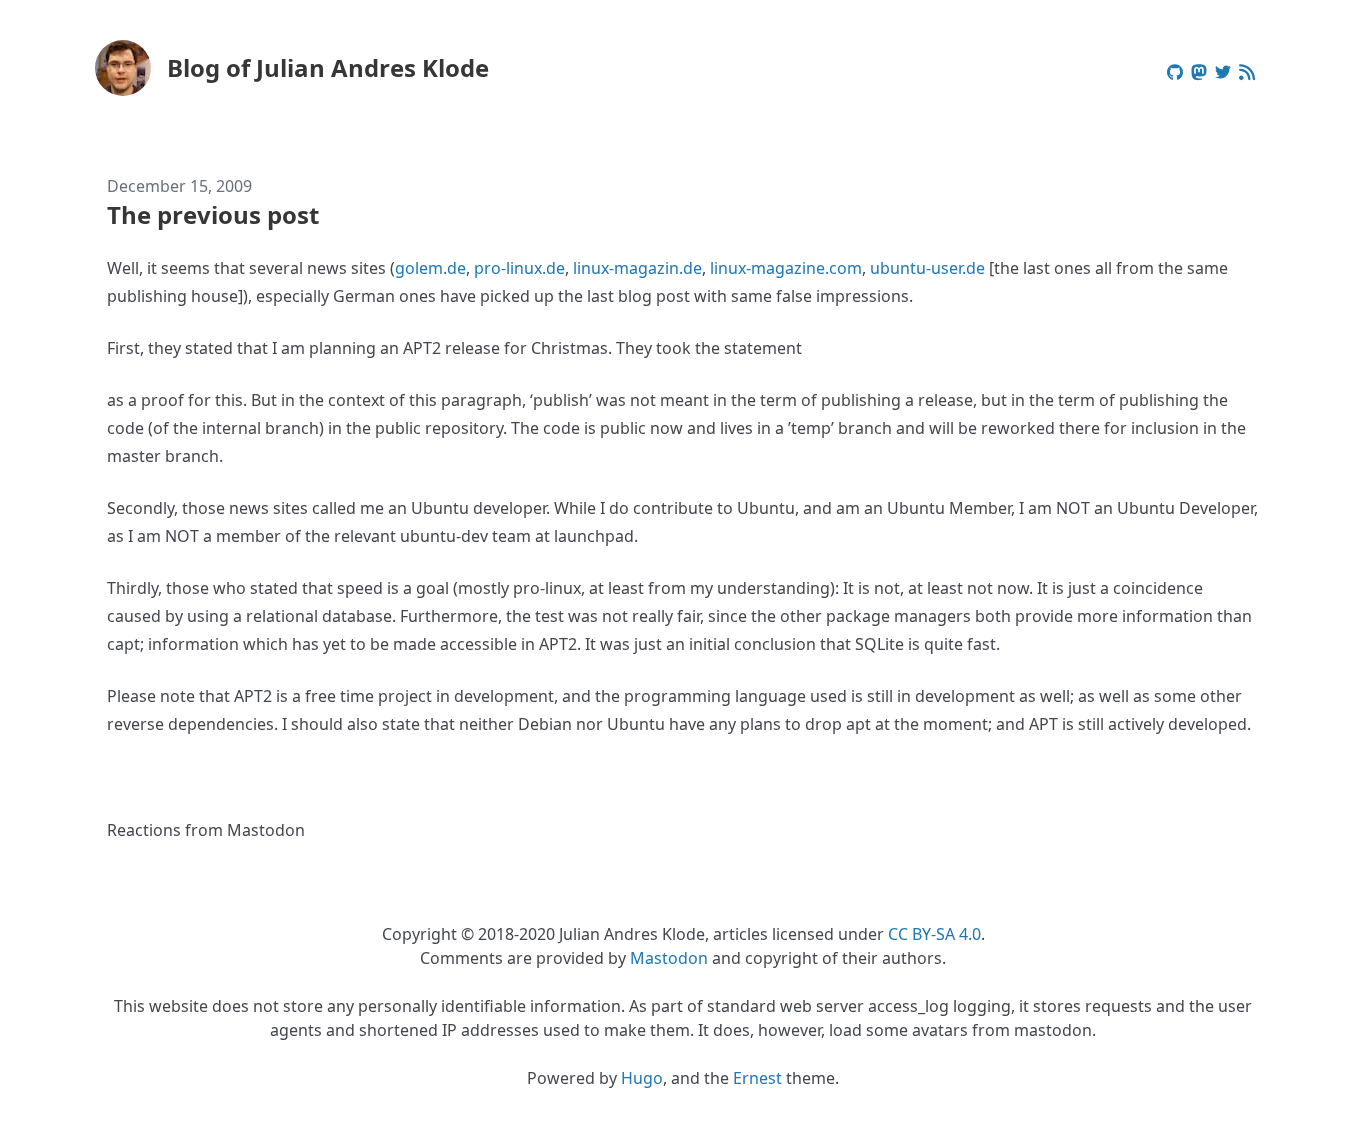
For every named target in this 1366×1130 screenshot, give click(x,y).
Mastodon (669, 958)
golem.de (430, 268)
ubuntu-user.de (927, 268)
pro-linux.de (519, 268)
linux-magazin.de (637, 268)
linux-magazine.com (786, 268)
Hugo (642, 1078)
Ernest (757, 1078)
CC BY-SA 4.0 (934, 934)
